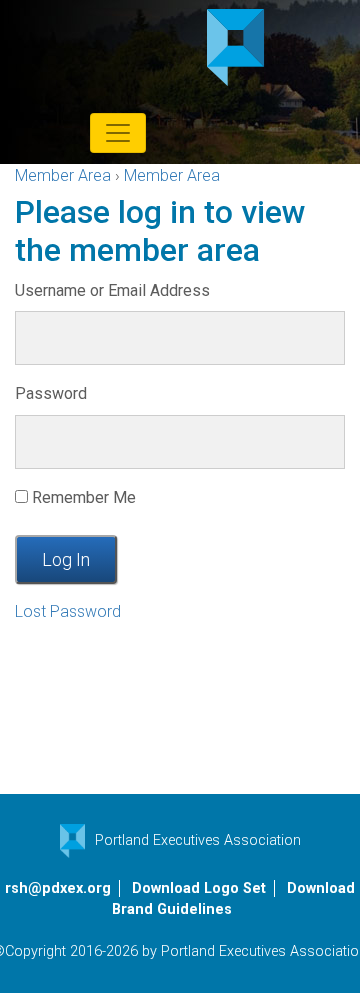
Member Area (63, 175)
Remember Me (82, 497)
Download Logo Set (199, 888)
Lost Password (68, 611)
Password (51, 393)
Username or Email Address (112, 290)
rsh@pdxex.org (58, 888)
